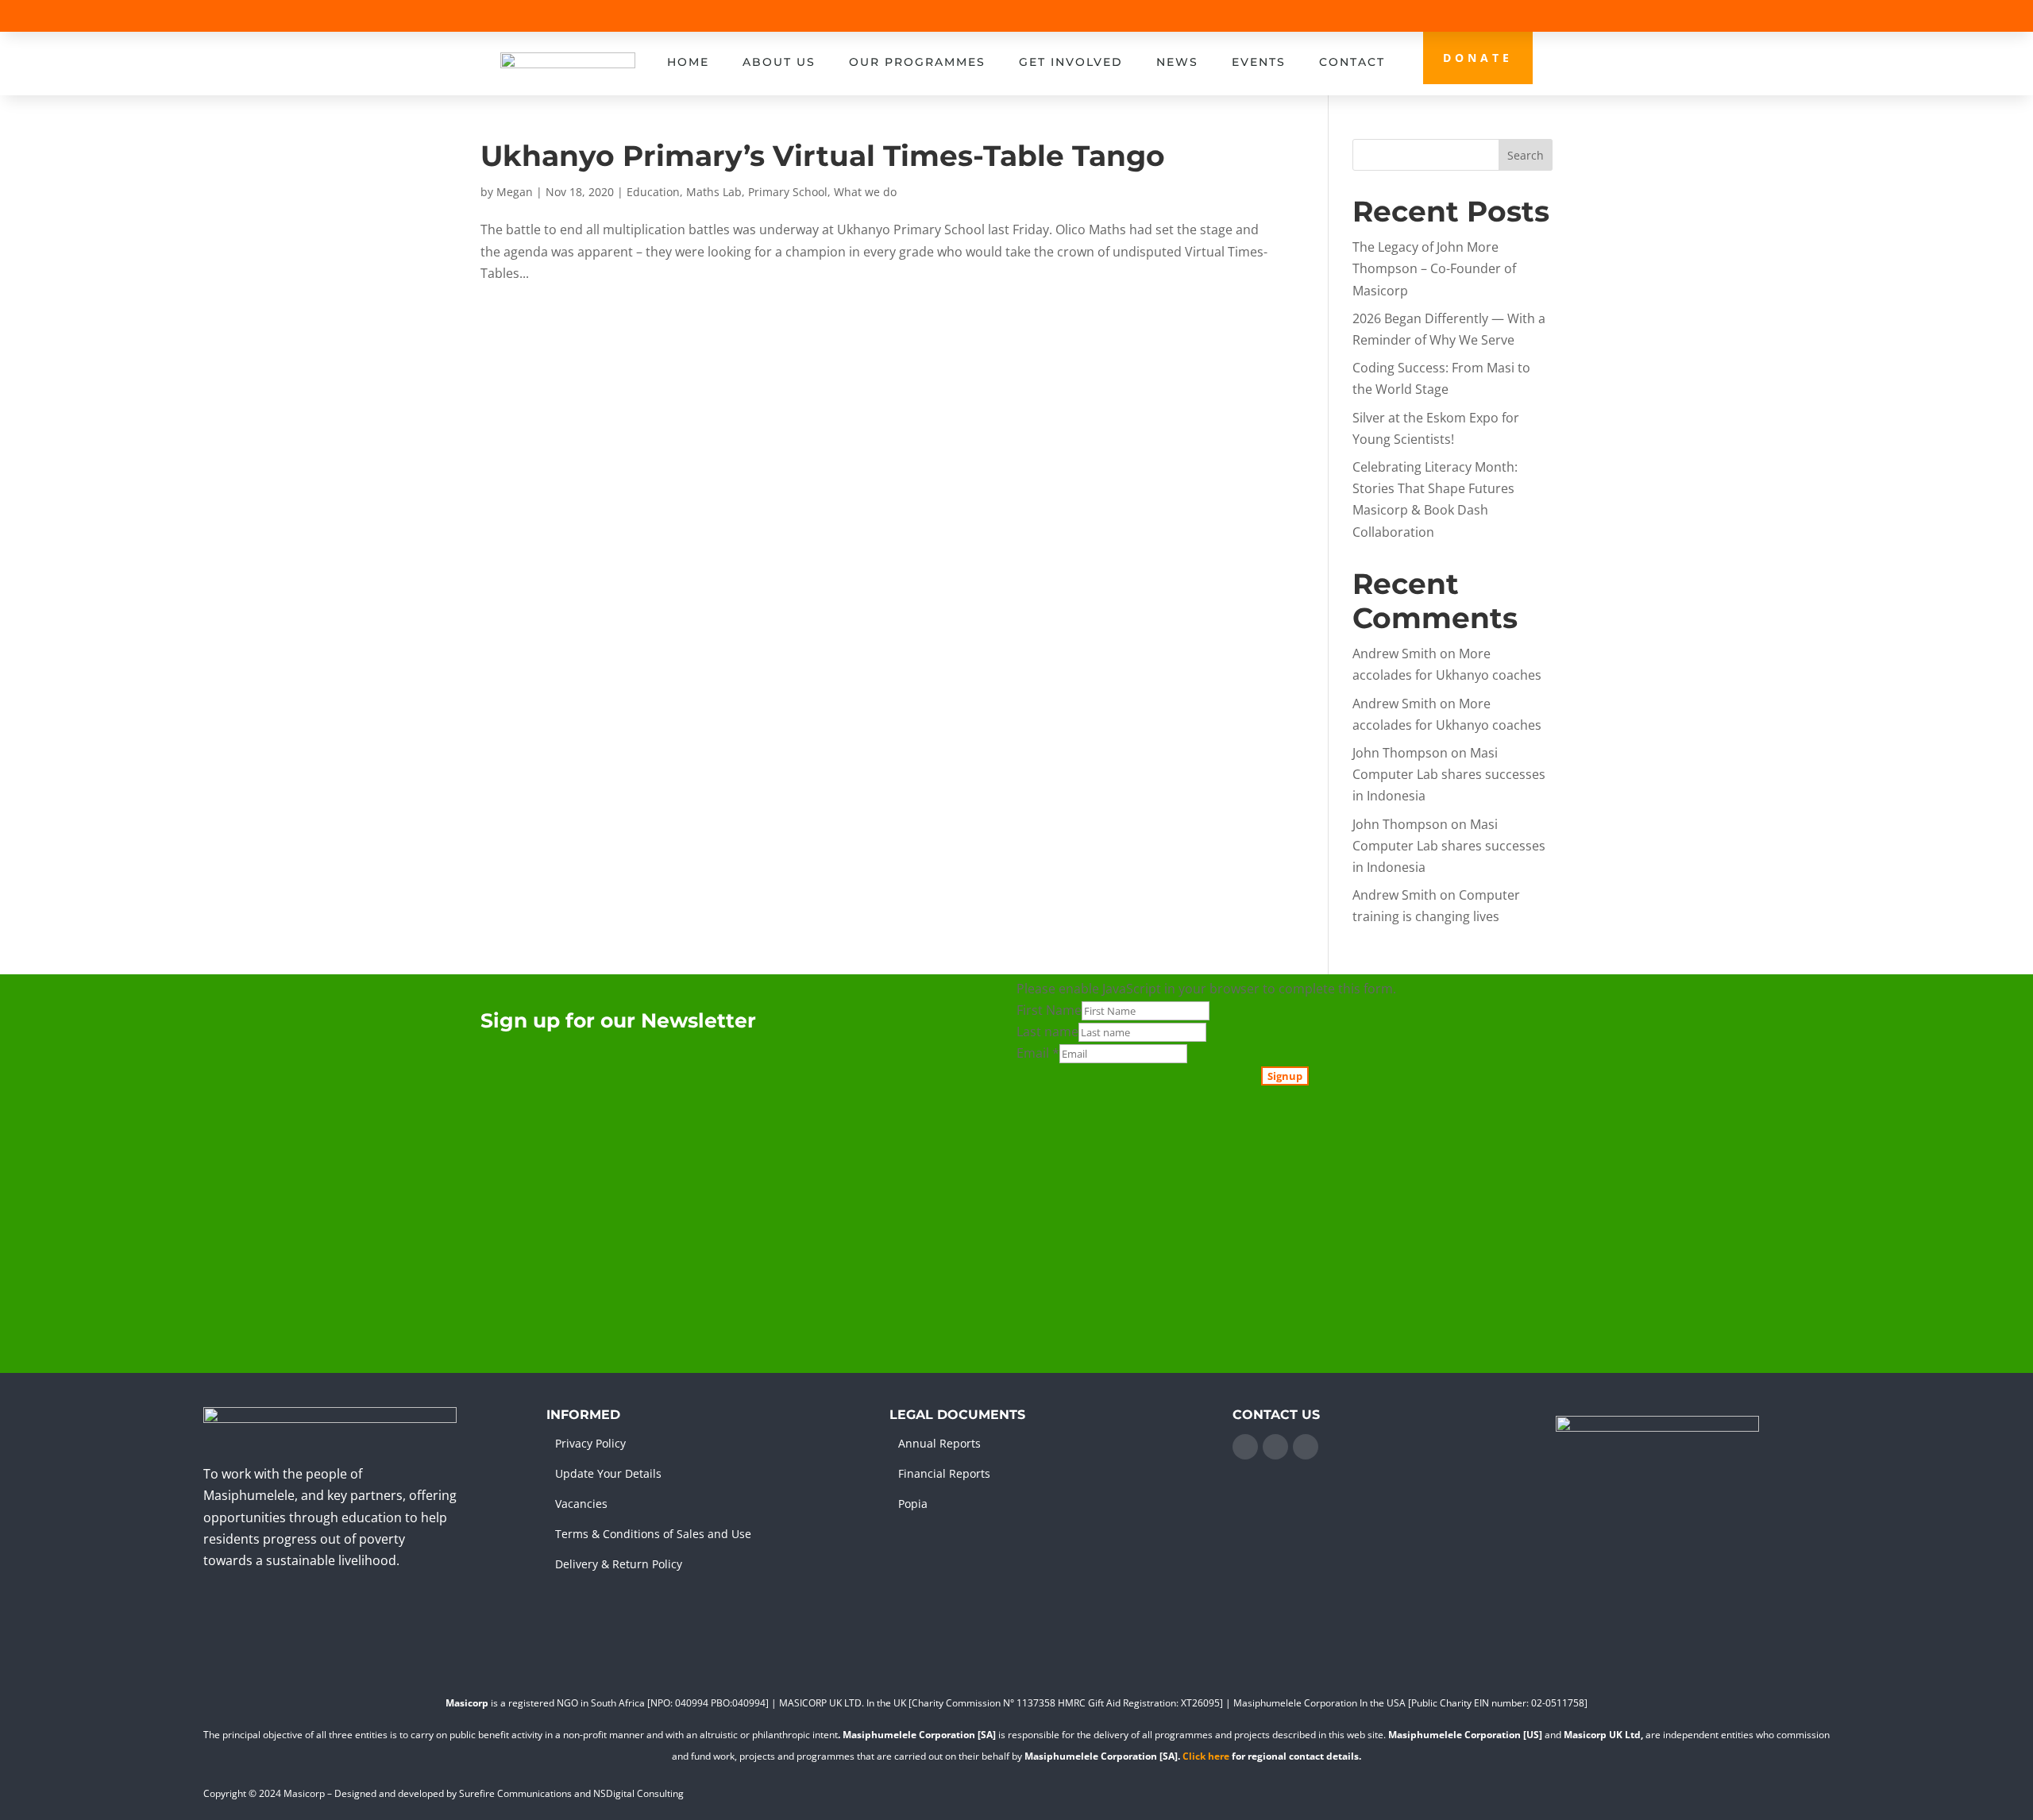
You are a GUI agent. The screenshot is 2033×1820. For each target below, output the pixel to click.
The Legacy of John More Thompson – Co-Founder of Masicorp (1434, 268)
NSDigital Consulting (638, 1793)
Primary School (788, 192)
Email (1038, 1053)
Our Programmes (917, 62)
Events (1259, 62)
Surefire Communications (515, 1793)
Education (653, 192)
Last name (1047, 1031)
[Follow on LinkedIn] (1275, 1447)
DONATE (1478, 58)
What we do (865, 192)
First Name (1049, 1010)
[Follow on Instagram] (1306, 1447)
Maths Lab (714, 192)
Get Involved (1071, 62)
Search (1526, 155)
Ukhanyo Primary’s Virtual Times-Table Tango (823, 156)
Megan (515, 192)
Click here (1206, 1756)
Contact (1352, 62)
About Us (779, 62)
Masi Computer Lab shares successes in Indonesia (1449, 774)
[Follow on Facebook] (1245, 1447)
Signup (1285, 1076)
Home (688, 62)
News (1177, 62)
